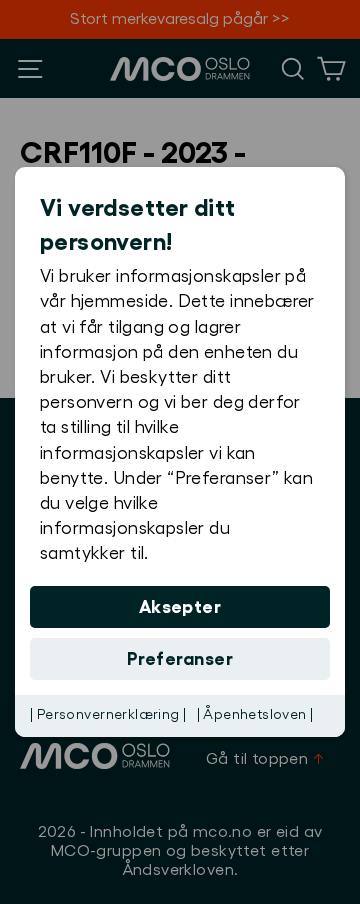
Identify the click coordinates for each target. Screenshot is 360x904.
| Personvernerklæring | (108, 715)
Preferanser (180, 659)
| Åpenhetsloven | (255, 715)
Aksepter (180, 607)
